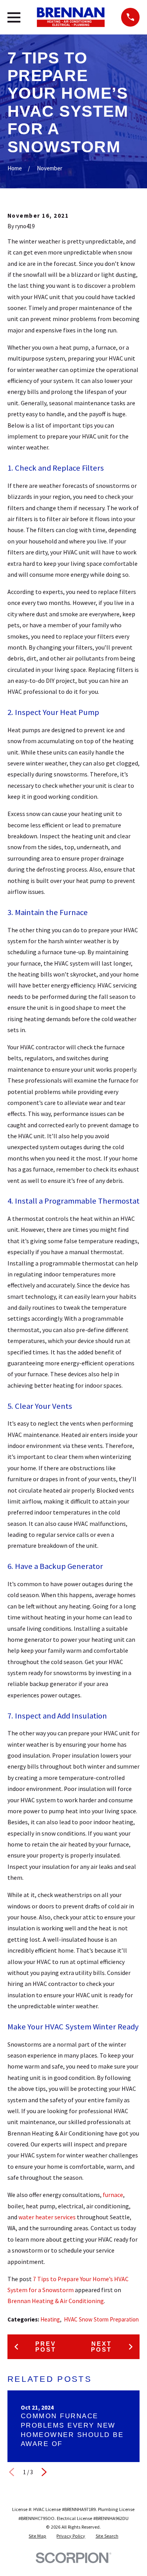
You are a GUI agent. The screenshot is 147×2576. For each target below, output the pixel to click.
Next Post (101, 2347)
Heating (50, 2319)
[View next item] (44, 2472)
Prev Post (46, 2347)
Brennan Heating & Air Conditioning (56, 2301)
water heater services (47, 2217)
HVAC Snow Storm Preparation (101, 2319)
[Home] (71, 17)
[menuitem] (37, 2536)
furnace (113, 2195)
